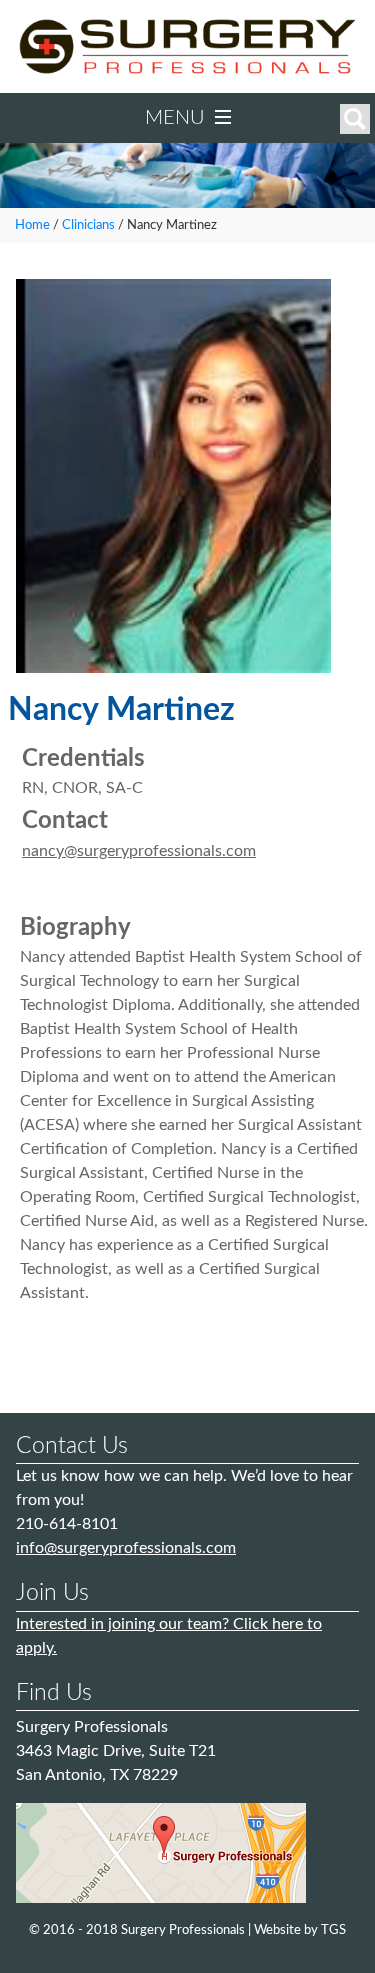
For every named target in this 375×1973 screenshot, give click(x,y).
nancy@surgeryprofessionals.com (139, 851)
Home (32, 225)
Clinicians (88, 225)
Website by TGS (300, 1930)
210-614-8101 (67, 1524)
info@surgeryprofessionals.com (126, 1548)
